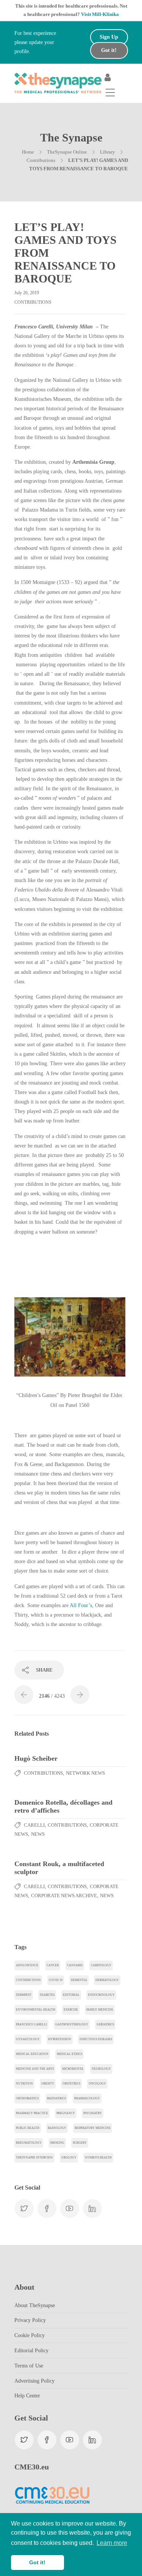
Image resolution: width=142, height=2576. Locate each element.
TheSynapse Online (67, 152)
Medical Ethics (69, 2054)
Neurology (101, 2069)
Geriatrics (105, 2024)
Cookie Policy (30, 2335)
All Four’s (81, 1605)
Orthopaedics (27, 2098)
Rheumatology (29, 2143)
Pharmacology (87, 2098)
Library (108, 152)
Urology (69, 2158)
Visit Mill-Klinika (100, 14)
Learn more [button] (112, 2543)
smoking (57, 2143)
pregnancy (66, 2113)
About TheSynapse (35, 2305)
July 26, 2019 (27, 293)
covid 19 (56, 1980)
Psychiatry (93, 2113)
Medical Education (32, 2054)
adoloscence (27, 1965)
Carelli (34, 1825)
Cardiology (101, 1965)
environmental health (36, 2010)
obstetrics (71, 2084)
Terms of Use (29, 2366)
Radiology (57, 2128)
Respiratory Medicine (93, 2128)
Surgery (80, 2143)
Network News (85, 1773)
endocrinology (101, 1995)
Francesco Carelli (31, 2024)
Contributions (41, 160)
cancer (53, 1965)
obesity (48, 2084)
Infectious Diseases (96, 2039)
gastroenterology (72, 2024)
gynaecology (28, 2039)
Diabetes (47, 1995)
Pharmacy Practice (32, 2113)
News (38, 1834)
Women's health (98, 2158)
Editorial (71, 1995)
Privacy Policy (30, 2320)
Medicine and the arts (35, 2069)
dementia (79, 1980)
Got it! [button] (37, 2562)
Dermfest (24, 1995)
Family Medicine (100, 2010)
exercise (71, 2010)
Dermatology (107, 1980)
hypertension (60, 2039)
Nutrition (24, 2084)
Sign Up (109, 37)
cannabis (75, 1965)
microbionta (73, 2069)
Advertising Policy (34, 2381)
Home (28, 152)
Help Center (27, 2396)
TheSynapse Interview (34, 2158)
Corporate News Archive (64, 1896)
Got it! (109, 50)
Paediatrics (56, 2098)
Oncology (97, 2084)
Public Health (28, 2128)
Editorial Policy (31, 2351)
